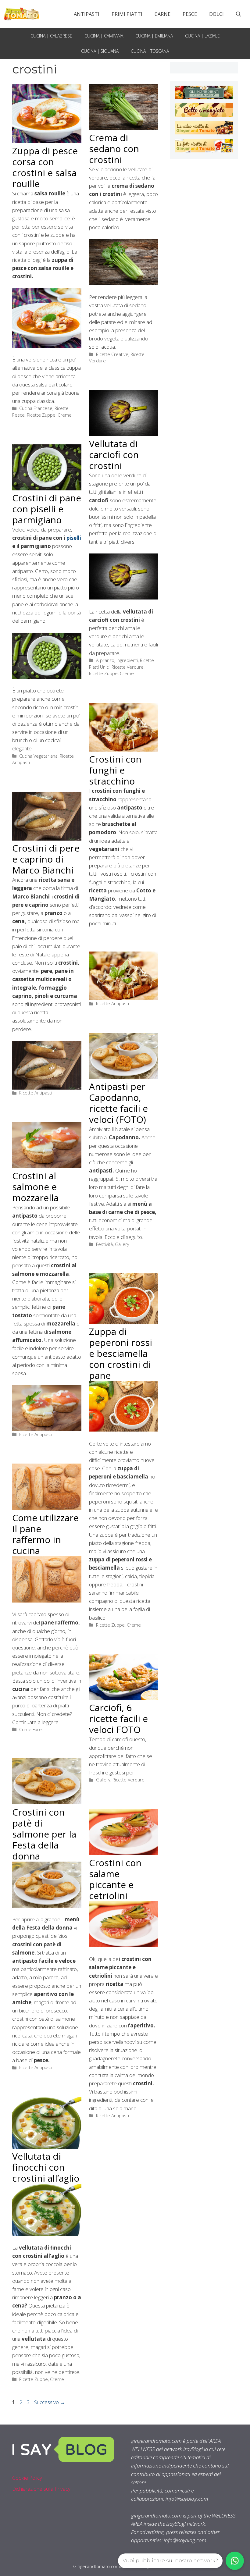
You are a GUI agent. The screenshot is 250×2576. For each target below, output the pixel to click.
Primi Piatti (127, 14)
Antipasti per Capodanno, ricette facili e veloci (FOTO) (118, 1103)
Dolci (216, 14)
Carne (162, 14)
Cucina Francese (36, 408)
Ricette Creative (112, 354)
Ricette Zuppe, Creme (49, 415)
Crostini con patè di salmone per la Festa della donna (44, 1834)
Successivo (50, 2402)
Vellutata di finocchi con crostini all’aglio (46, 2167)
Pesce (190, 14)
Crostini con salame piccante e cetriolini (115, 1879)
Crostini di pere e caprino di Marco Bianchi (46, 859)
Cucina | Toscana (150, 51)
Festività (104, 1244)
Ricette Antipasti (112, 1003)
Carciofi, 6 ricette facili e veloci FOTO (118, 1719)
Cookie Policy (27, 2478)
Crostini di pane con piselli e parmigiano (47, 509)
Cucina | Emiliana (154, 36)
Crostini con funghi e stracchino (115, 770)
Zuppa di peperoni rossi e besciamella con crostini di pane (121, 1353)
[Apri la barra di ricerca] (238, 14)
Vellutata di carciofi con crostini (114, 455)
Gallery (122, 1244)
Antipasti (87, 14)
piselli (74, 538)
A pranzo (105, 660)
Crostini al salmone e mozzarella (35, 1187)
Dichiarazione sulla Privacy (41, 2489)
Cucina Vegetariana (38, 756)
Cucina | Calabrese (51, 36)
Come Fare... (32, 1729)
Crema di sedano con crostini (114, 149)
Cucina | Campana (104, 36)
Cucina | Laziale (202, 36)
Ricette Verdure (128, 667)
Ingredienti (127, 660)
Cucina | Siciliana (100, 51)
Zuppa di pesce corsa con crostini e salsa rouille (45, 167)
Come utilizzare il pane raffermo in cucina (45, 1534)
